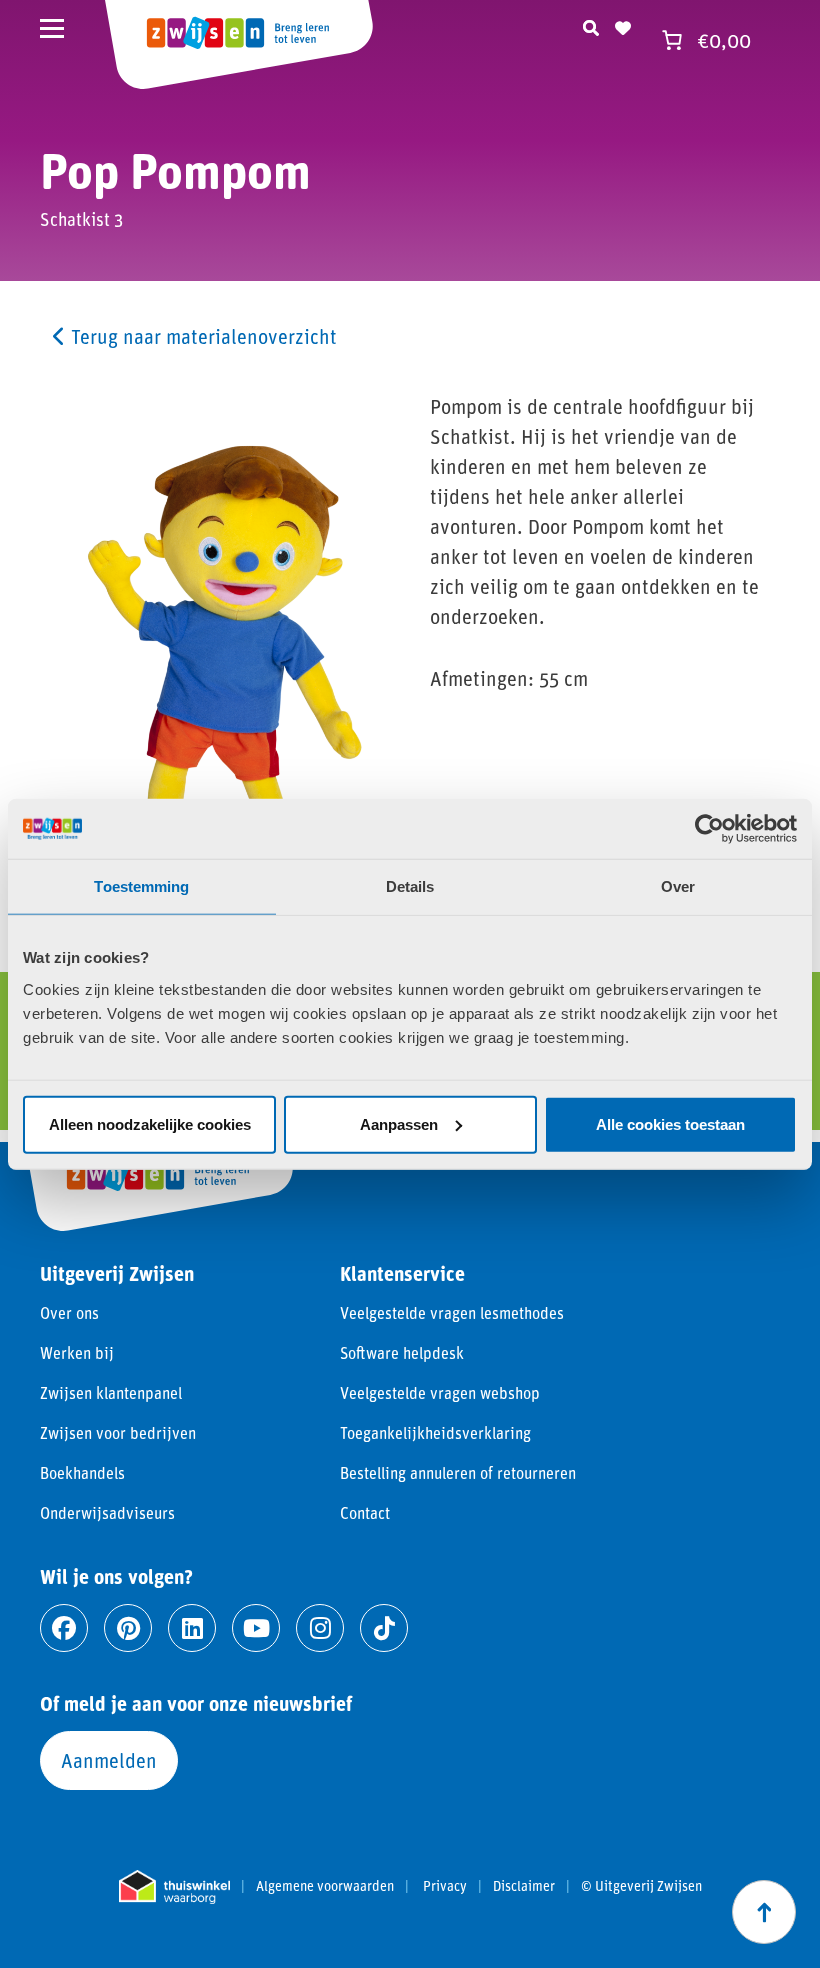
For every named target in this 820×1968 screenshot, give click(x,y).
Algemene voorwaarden (325, 1886)
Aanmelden (109, 1760)
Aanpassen (399, 1123)
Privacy (445, 1886)
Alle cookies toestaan (670, 1123)
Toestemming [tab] (141, 886)
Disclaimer (524, 1886)
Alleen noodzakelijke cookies (150, 1123)
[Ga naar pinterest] (128, 1628)
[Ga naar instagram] (320, 1628)
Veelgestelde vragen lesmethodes (452, 1312)
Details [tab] (410, 886)
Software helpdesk (402, 1352)
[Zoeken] (591, 25)
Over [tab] (678, 886)
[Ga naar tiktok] (384, 1628)
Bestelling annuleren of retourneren (458, 1472)
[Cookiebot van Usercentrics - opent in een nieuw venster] (709, 829)
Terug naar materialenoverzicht (201, 336)
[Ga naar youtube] (256, 1628)
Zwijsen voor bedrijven (118, 1432)
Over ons (69, 1312)
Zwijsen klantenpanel (111, 1392)
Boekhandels (82, 1472)
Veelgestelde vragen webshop (440, 1392)
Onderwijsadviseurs (107, 1512)
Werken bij (77, 1352)
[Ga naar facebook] (64, 1628)
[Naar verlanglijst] (623, 25)
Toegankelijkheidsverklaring (435, 1432)
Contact (365, 1512)
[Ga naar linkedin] (192, 1628)
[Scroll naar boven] (764, 1912)
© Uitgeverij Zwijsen (641, 1886)
